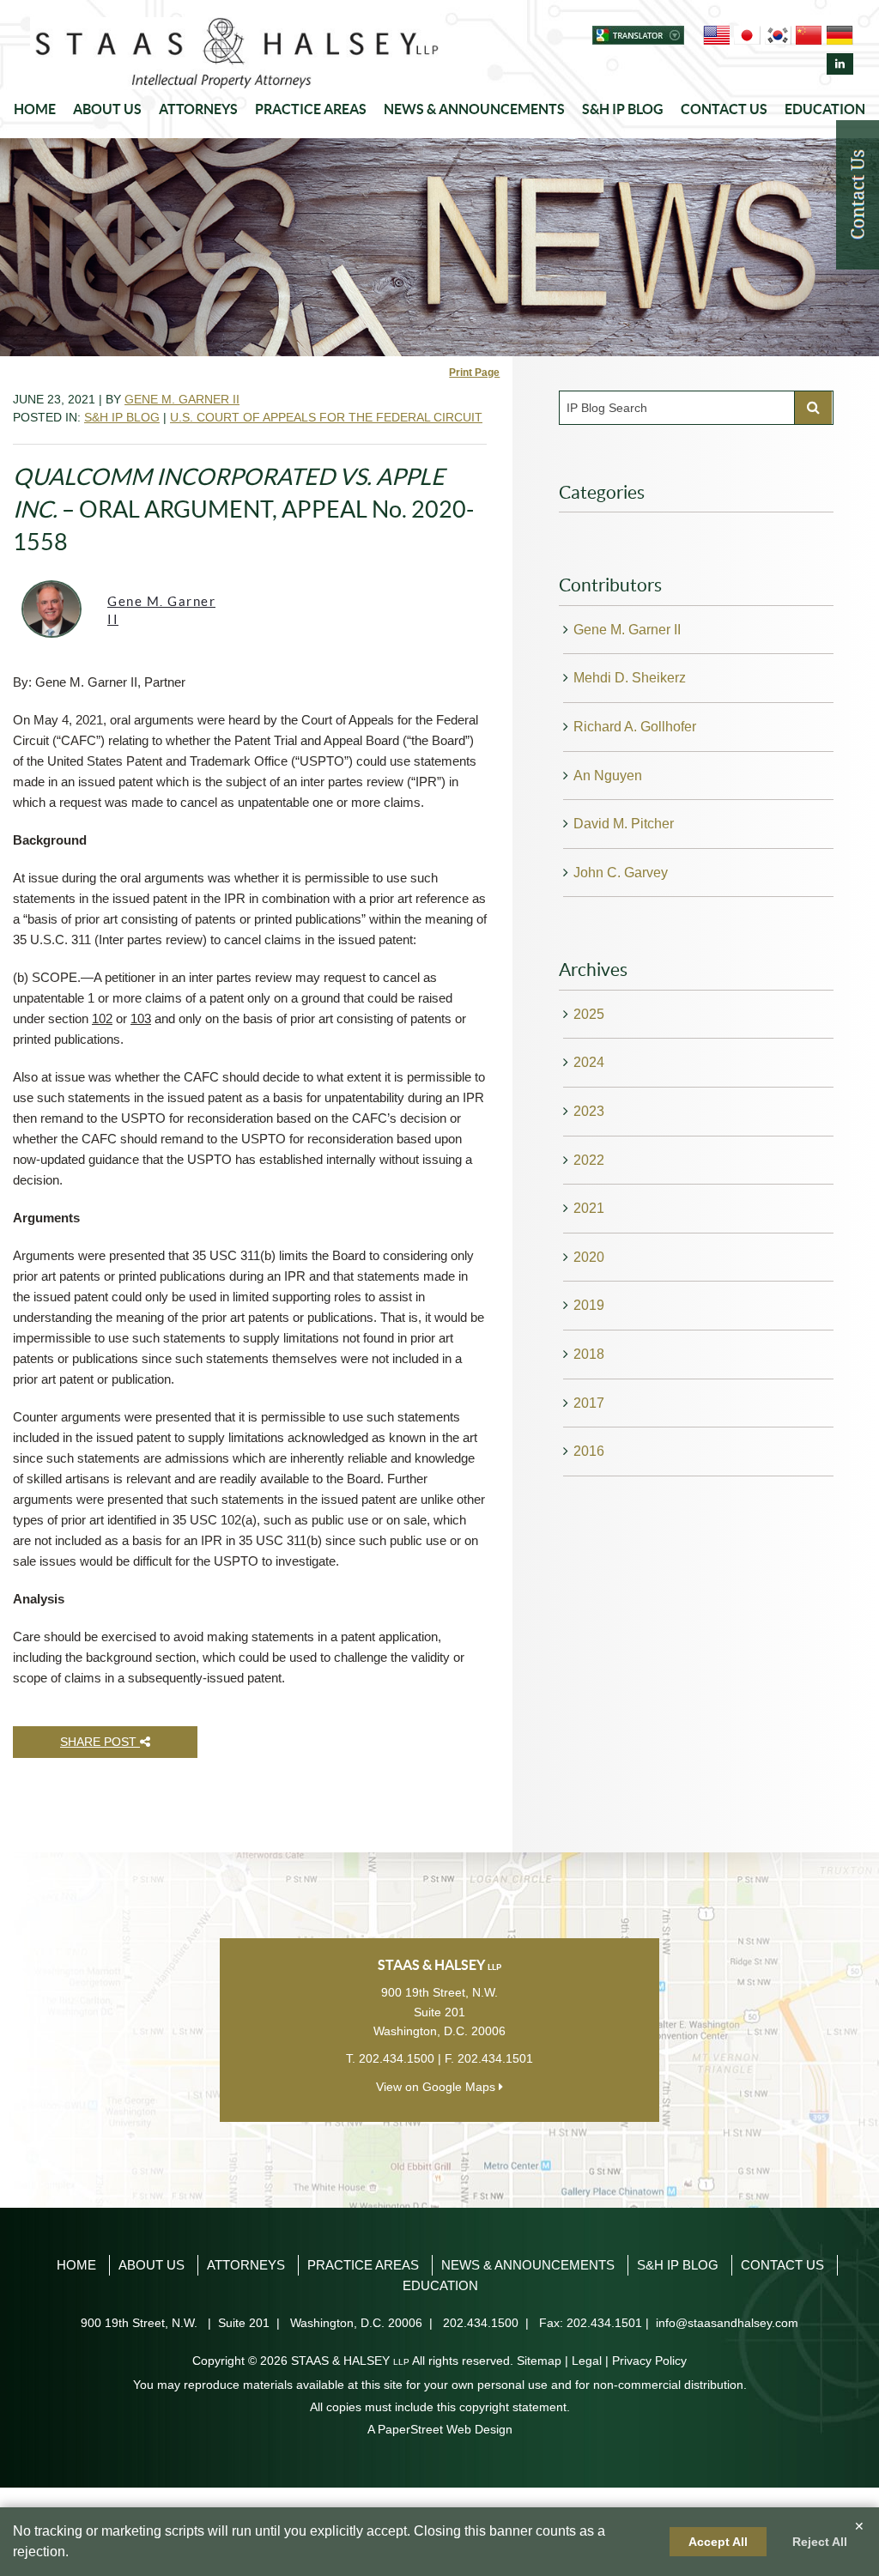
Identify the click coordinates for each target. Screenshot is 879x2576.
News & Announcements (474, 109)
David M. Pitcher (624, 824)
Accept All (718, 2542)
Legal (587, 2361)
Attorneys (198, 109)
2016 (589, 1451)
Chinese (809, 35)
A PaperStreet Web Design (440, 2429)
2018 (589, 1354)
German (840, 35)
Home (35, 109)
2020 (589, 1257)
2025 (589, 1014)
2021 (589, 1208)
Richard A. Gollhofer (635, 727)
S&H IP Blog (623, 109)
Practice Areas (311, 109)
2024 (589, 1062)
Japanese (747, 35)
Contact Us (724, 109)
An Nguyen (608, 776)
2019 (589, 1305)
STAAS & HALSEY (350, 2361)
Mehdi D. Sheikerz (630, 678)
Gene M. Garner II (182, 399)
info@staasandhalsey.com (727, 2323)
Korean (778, 35)
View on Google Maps (437, 2087)
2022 (589, 1160)
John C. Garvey (621, 873)
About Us (107, 109)
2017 (589, 1403)
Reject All (820, 2542)
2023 (589, 1111)
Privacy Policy (649, 2361)
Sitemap (539, 2361)
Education (825, 109)
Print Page (474, 373)
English (716, 35)
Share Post (100, 1742)
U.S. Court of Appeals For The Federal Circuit (326, 417)
